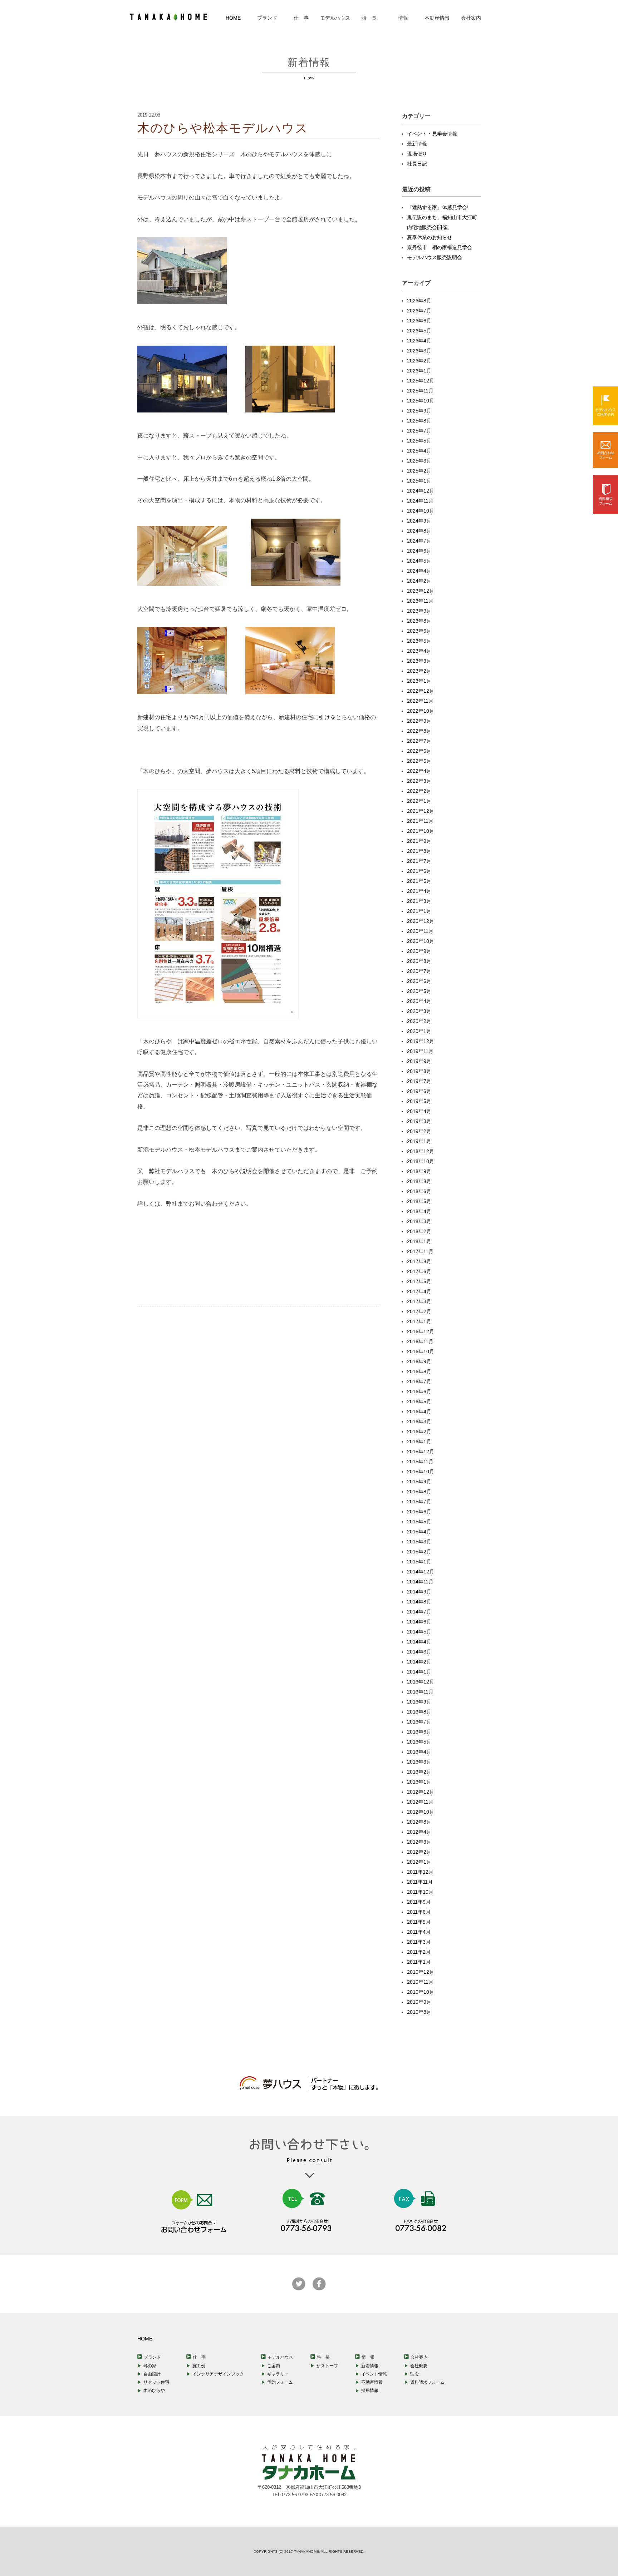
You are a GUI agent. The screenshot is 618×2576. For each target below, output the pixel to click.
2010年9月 (419, 2002)
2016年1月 (419, 1442)
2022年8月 (419, 731)
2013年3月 (419, 1762)
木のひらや (154, 2390)
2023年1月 (419, 681)
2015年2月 (419, 1552)
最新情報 (417, 144)
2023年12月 (421, 591)
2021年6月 (419, 871)
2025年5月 (419, 441)
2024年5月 (419, 561)
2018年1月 (419, 1241)
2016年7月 (419, 1381)
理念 (415, 2374)
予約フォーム (280, 2382)
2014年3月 (419, 1652)
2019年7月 (419, 1081)
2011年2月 (419, 1952)
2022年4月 (419, 771)
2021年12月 (421, 811)
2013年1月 (419, 1782)
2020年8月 (419, 961)
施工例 (199, 2366)
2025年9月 (419, 411)
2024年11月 (420, 501)
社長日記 (417, 164)
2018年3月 (419, 1221)
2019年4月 (419, 1111)
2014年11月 (420, 1582)
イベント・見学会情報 (432, 134)
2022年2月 (419, 791)
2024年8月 (419, 531)
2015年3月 (419, 1542)
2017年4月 (419, 1291)
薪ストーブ (327, 2366)
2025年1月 (419, 481)
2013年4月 (419, 1752)
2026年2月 (419, 361)
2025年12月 (421, 381)
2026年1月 (419, 371)
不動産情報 (437, 18)
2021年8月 (419, 851)
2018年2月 (419, 1231)
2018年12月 (421, 1151)
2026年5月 (419, 331)
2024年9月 (419, 521)
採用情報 (370, 2390)
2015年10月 (421, 1472)
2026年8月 (419, 301)
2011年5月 (419, 1922)
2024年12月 (421, 491)
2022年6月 (419, 751)
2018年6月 (419, 1191)
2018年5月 (419, 1201)
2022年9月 (419, 721)
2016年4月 (419, 1411)
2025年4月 (419, 451)
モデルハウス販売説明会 (435, 257)
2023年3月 (419, 661)
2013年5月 (419, 1742)
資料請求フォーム (427, 2382)
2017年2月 (419, 1311)
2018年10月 (421, 1161)
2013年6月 (419, 1732)
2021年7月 (419, 861)
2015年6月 (419, 1512)
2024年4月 (419, 571)
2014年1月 (419, 1672)
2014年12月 (421, 1572)
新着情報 (370, 2366)
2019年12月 (421, 1041)
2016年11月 (420, 1341)
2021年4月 (419, 891)
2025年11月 (420, 391)
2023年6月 (419, 631)
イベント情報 (374, 2374)
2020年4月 (419, 1001)
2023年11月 (420, 601)
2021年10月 (421, 831)
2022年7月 (419, 741)
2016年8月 (419, 1371)
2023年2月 (419, 671)
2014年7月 (419, 1612)
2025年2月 (419, 471)
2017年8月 (419, 1261)
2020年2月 (419, 1021)
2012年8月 (419, 1822)
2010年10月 (421, 1992)
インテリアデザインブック (218, 2374)
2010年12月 (421, 1972)
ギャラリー (278, 2374)
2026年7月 (419, 311)
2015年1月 (419, 1562)
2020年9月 (419, 951)
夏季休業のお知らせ (430, 237)
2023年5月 (419, 641)
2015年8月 (419, 1492)
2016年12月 (421, 1331)
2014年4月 (419, 1642)
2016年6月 (419, 1391)
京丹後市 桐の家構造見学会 (440, 247)
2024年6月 (419, 551)
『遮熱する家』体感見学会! (438, 207)
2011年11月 (420, 1882)
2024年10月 (421, 511)
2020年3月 (419, 1011)
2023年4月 (419, 651)
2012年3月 (419, 1842)
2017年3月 (419, 1301)
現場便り (417, 154)
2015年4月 (419, 1532)
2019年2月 (419, 1131)
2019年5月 (419, 1101)
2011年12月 (420, 1872)
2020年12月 (421, 921)
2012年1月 (419, 1862)
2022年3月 (419, 781)
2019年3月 (419, 1121)
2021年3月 (419, 901)
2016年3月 (419, 1422)
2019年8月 (419, 1071)
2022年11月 (420, 701)
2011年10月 (420, 1892)
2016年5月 (419, 1401)
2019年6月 (419, 1091)
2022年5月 (419, 761)
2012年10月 (421, 1812)
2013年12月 (421, 1682)
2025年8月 (419, 421)
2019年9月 (419, 1061)
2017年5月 (419, 1281)
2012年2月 (419, 1852)
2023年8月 (419, 621)
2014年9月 (419, 1592)
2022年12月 (421, 691)
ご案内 (274, 2366)
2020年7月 (419, 971)
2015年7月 (419, 1502)
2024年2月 (419, 581)
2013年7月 (419, 1722)
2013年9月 (419, 1702)
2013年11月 (420, 1692)
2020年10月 (421, 941)
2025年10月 (421, 401)
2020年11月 (420, 931)
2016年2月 (419, 1432)
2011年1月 (419, 1962)
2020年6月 (419, 981)
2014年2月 (419, 1662)
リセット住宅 (156, 2382)
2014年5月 (419, 1632)
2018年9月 (419, 1171)
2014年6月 (419, 1622)
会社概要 (419, 2366)
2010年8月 (419, 2012)
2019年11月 (420, 1051)
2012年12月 (421, 1792)
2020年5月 (419, 991)
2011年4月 (419, 1932)
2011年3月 (419, 1942)
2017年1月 (419, 1321)
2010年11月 (420, 1982)
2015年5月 (419, 1522)
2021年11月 (420, 821)
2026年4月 (419, 341)
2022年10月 (421, 711)
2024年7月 (419, 541)
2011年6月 (419, 1912)
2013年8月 (419, 1712)
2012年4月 (419, 1832)
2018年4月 (419, 1211)
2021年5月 (419, 881)
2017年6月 (419, 1271)
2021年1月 (419, 911)
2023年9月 (419, 611)
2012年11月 (420, 1802)
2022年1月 (419, 801)
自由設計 (152, 2374)
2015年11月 (420, 1462)
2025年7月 (419, 431)
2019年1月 (419, 1141)
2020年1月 (419, 1031)
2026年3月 (419, 351)
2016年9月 (419, 1361)
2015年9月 (419, 1482)
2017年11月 (420, 1251)
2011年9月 (419, 1902)
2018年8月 (419, 1181)
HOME (233, 18)
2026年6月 (419, 321)
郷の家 (150, 2366)
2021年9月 (419, 841)
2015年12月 (421, 1452)
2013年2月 (419, 1772)
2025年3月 (419, 461)
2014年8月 (419, 1602)
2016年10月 (421, 1351)
